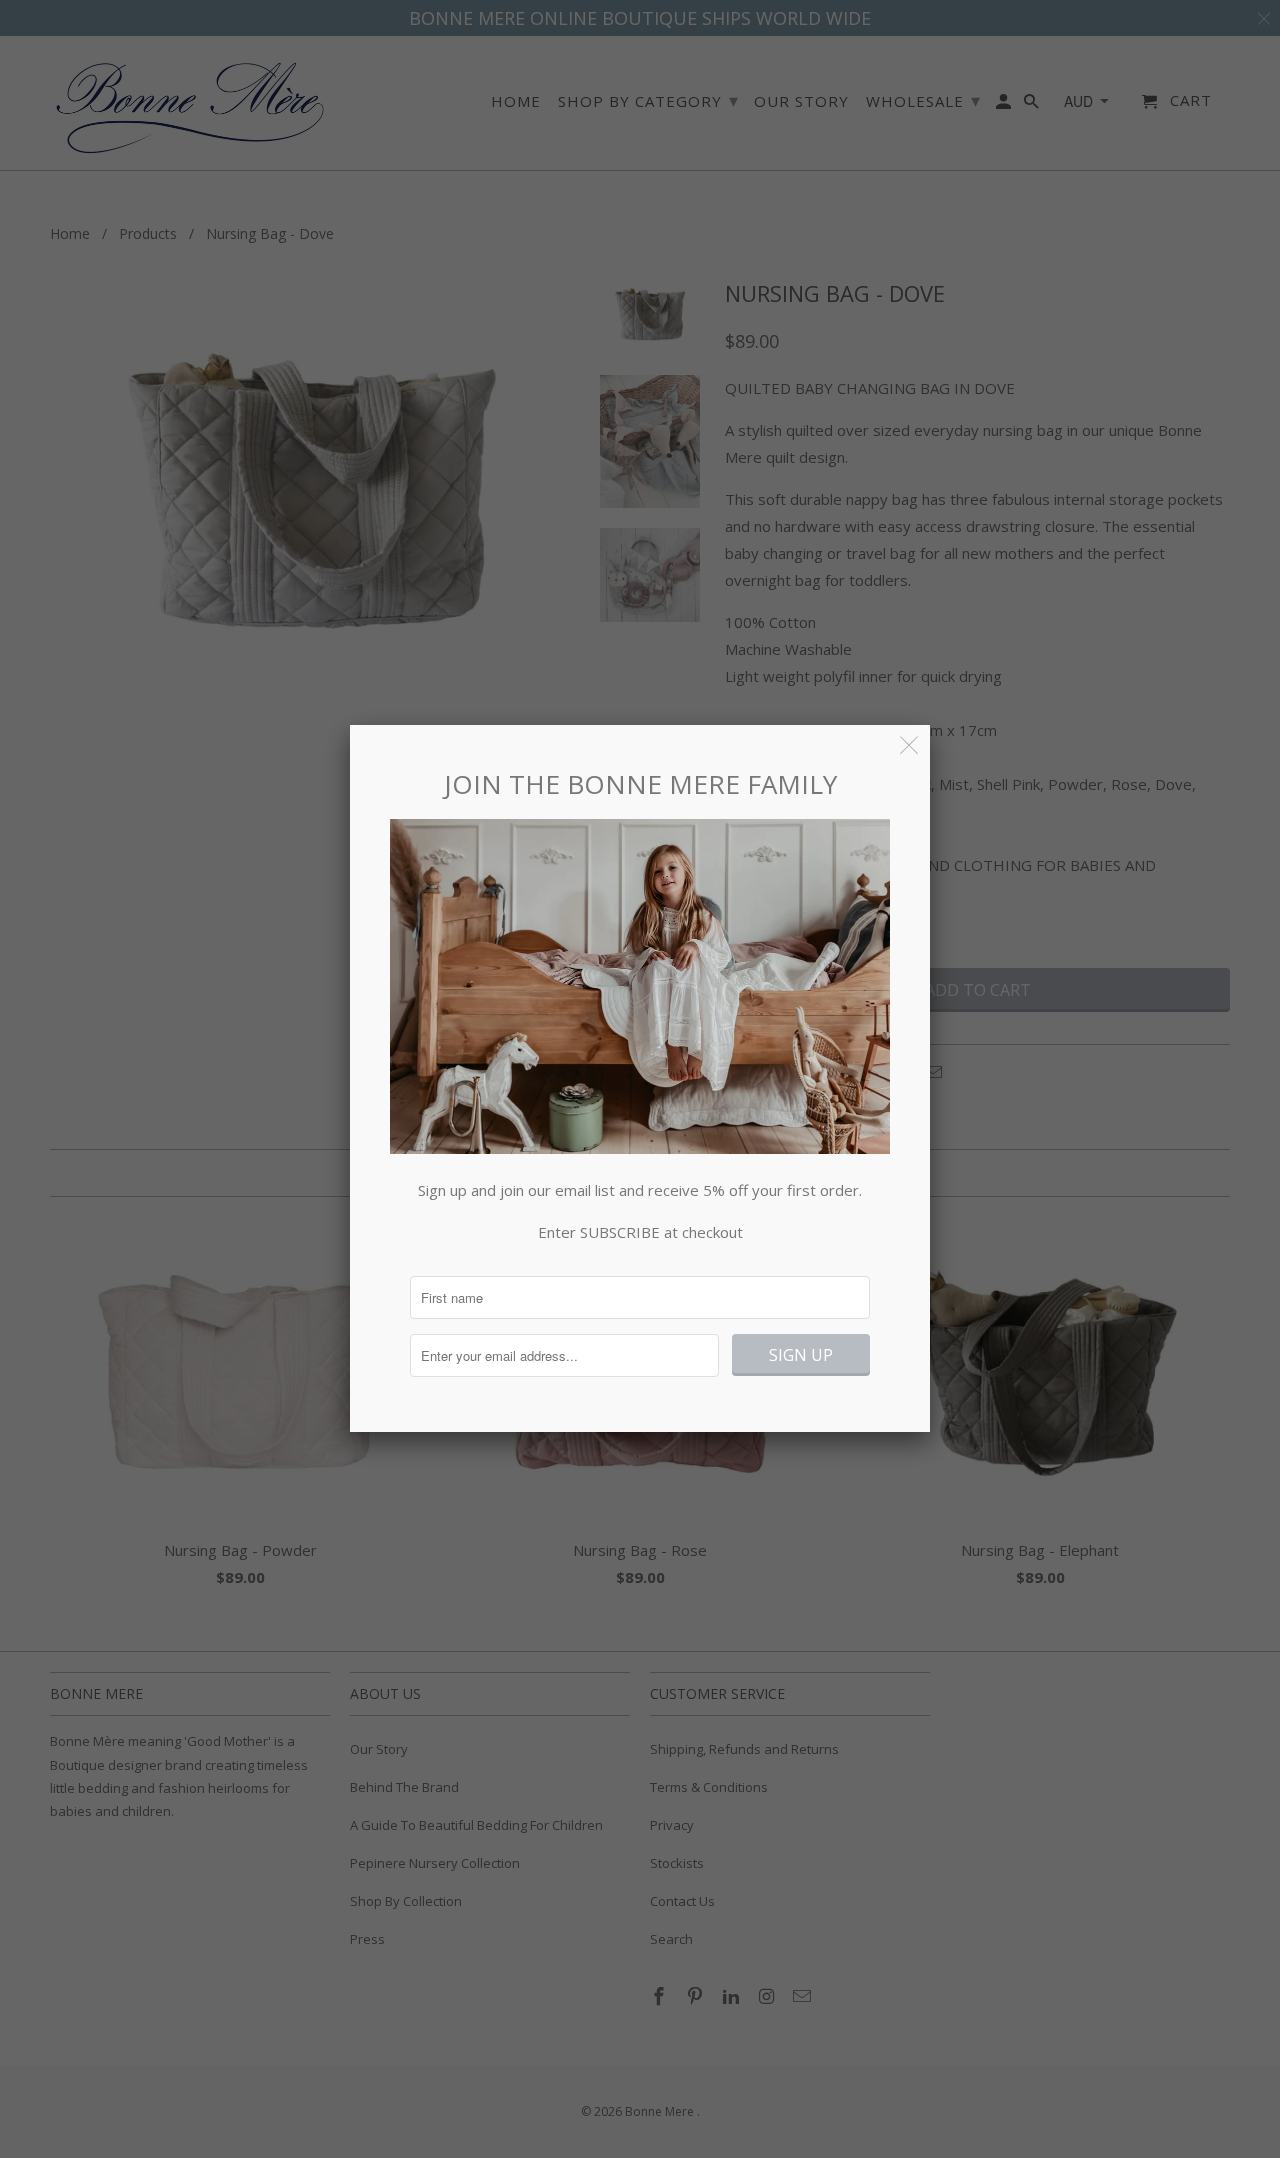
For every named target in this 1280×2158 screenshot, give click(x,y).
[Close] (909, 745)
